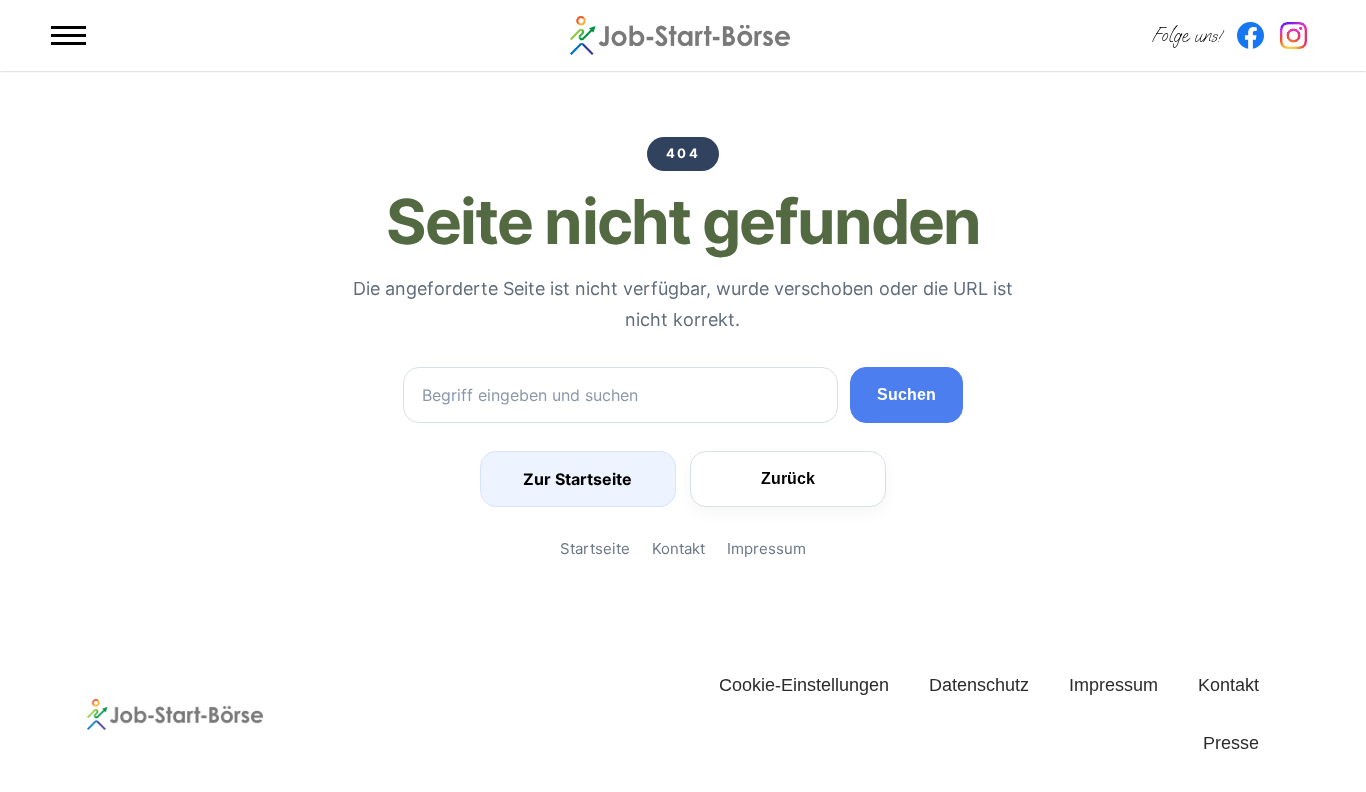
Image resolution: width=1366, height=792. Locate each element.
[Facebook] (1250, 35)
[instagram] (1293, 35)
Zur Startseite (577, 479)
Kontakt (678, 548)
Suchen (906, 394)
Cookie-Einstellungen (804, 685)
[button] (68, 35)
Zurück (788, 478)
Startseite (595, 548)
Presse (1231, 743)
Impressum (766, 548)
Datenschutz (979, 685)
